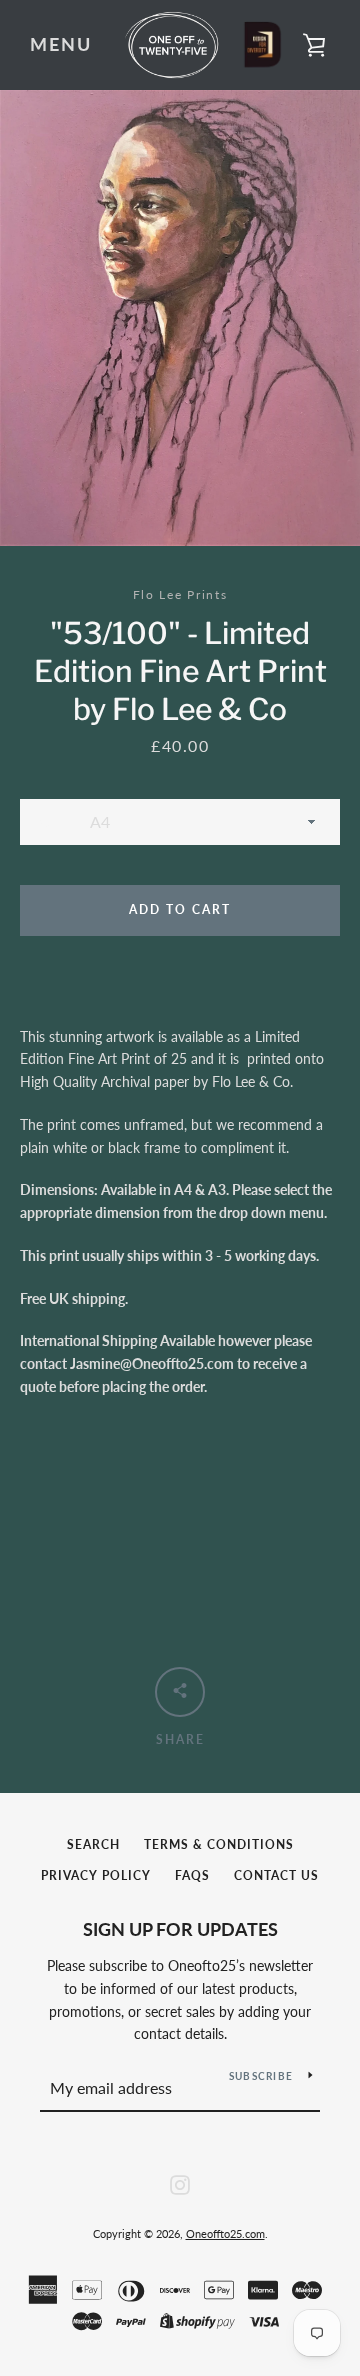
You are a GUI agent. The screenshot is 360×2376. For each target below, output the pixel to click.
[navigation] (61, 45)
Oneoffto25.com (225, 2233)
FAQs (192, 1875)
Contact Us (276, 1875)
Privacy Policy (96, 1875)
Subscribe (261, 2076)
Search (93, 1844)
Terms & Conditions (219, 1844)
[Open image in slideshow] (180, 318)
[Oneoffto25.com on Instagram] (180, 2182)
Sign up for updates (180, 1929)
